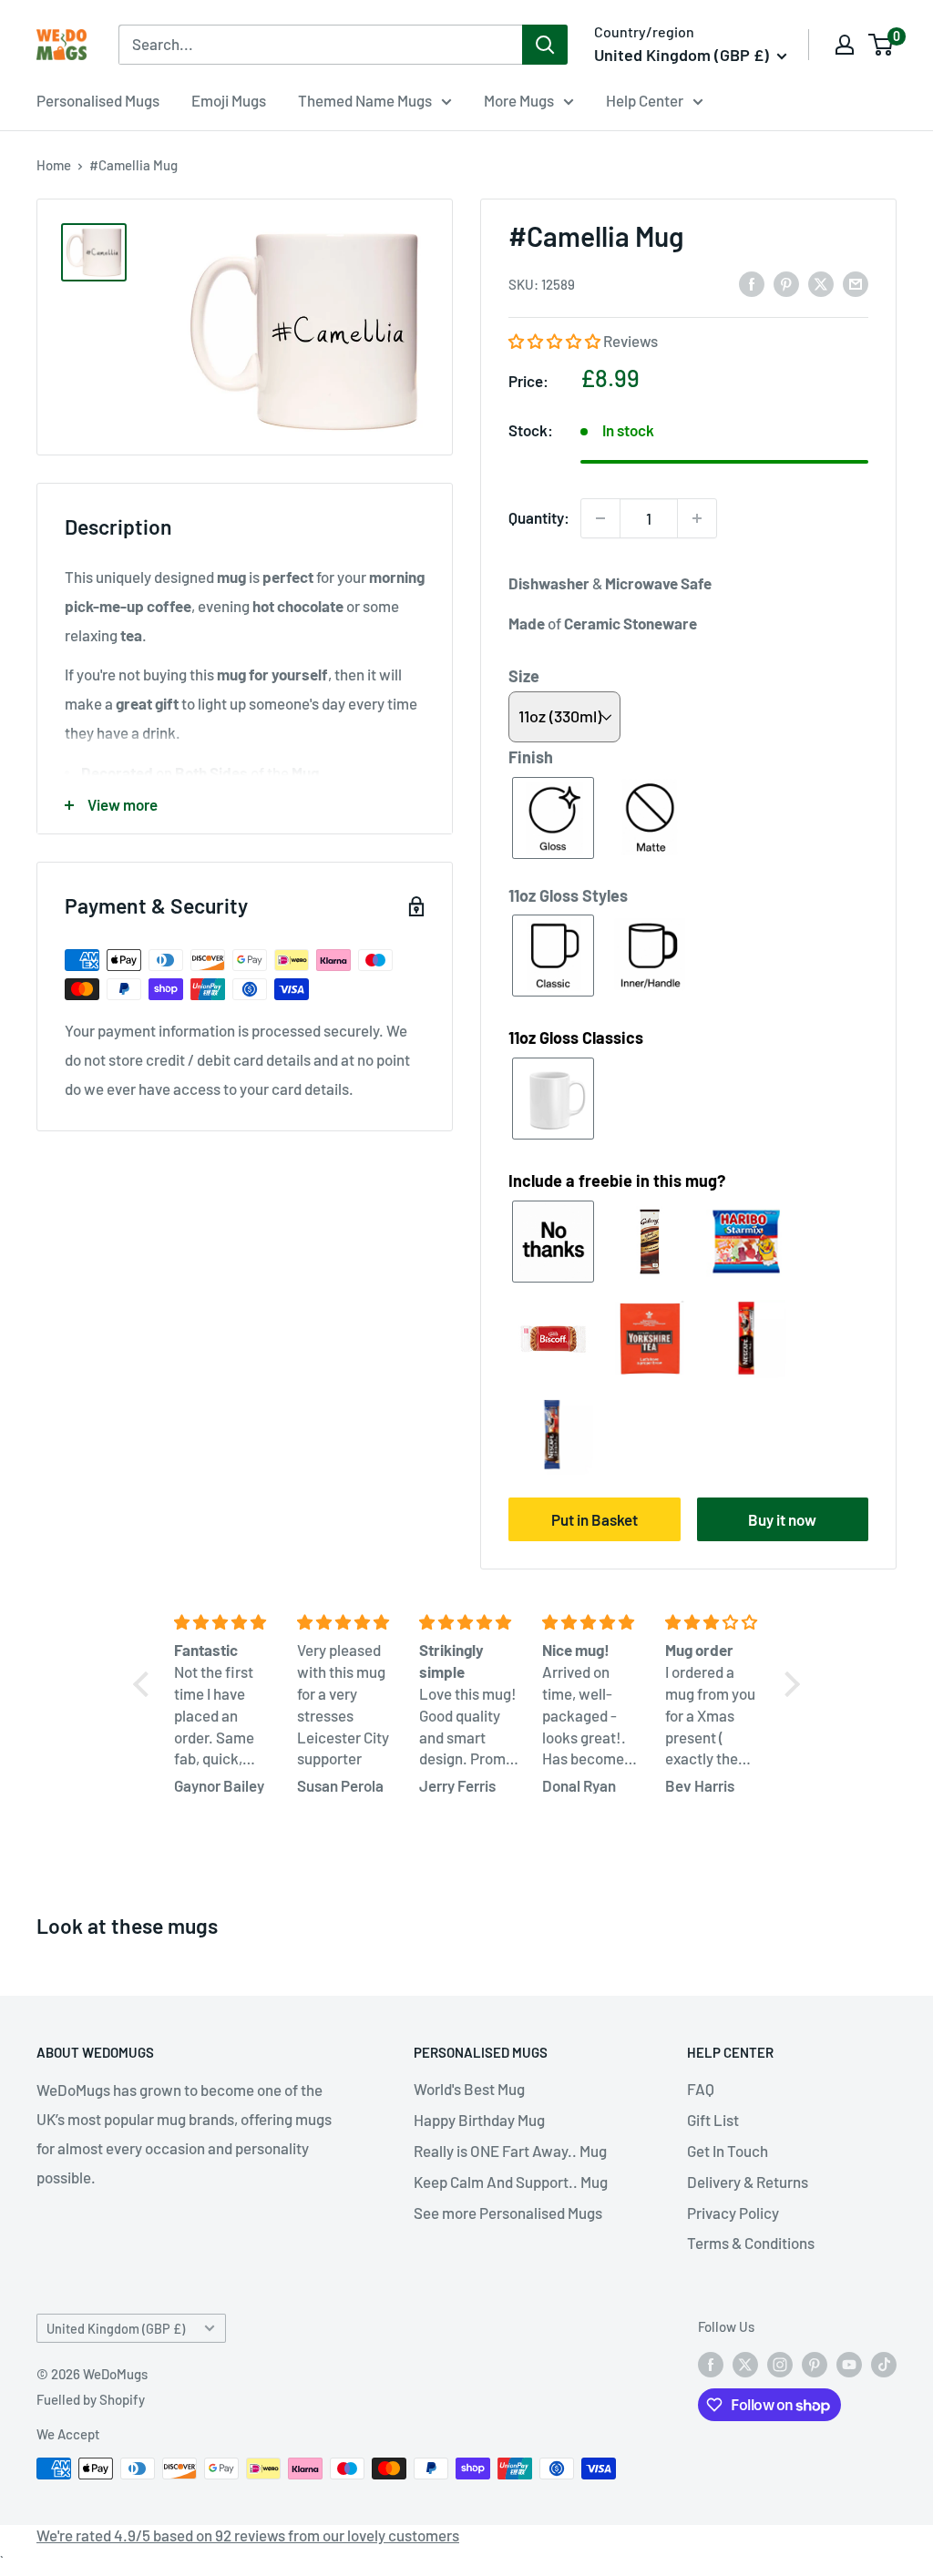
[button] (556, 341)
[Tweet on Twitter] (821, 283)
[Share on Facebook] (752, 283)
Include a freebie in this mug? (617, 1181)
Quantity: (539, 517)
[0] (882, 45)
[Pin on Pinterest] (786, 283)
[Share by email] (856, 283)
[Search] (545, 45)
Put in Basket (595, 1519)
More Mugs (519, 100)
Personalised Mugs (98, 100)
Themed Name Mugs (365, 100)
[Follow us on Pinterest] (815, 2364)
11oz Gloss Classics (576, 1038)
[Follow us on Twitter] (745, 2364)
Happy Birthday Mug (479, 2120)
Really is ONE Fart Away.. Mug (510, 2151)
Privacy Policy (733, 2213)
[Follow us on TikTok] (884, 2364)
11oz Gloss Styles (568, 895)
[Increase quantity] (697, 518)
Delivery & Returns (748, 2182)
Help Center (645, 100)
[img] (225, 1622)
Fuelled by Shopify (91, 2399)
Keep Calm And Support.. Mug (511, 2182)
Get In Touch (728, 2151)
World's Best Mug (469, 2089)
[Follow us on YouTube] (849, 2364)
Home (54, 165)
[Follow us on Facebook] (711, 2364)
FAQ (701, 2089)
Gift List (713, 2120)
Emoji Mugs (229, 100)
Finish (531, 757)
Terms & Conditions (751, 2243)
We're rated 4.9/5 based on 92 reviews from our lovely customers (248, 2535)
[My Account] (845, 45)
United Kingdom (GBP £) (116, 2329)
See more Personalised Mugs (508, 2213)
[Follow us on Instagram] (780, 2364)
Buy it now (782, 1519)
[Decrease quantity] (600, 518)
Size (524, 676)
